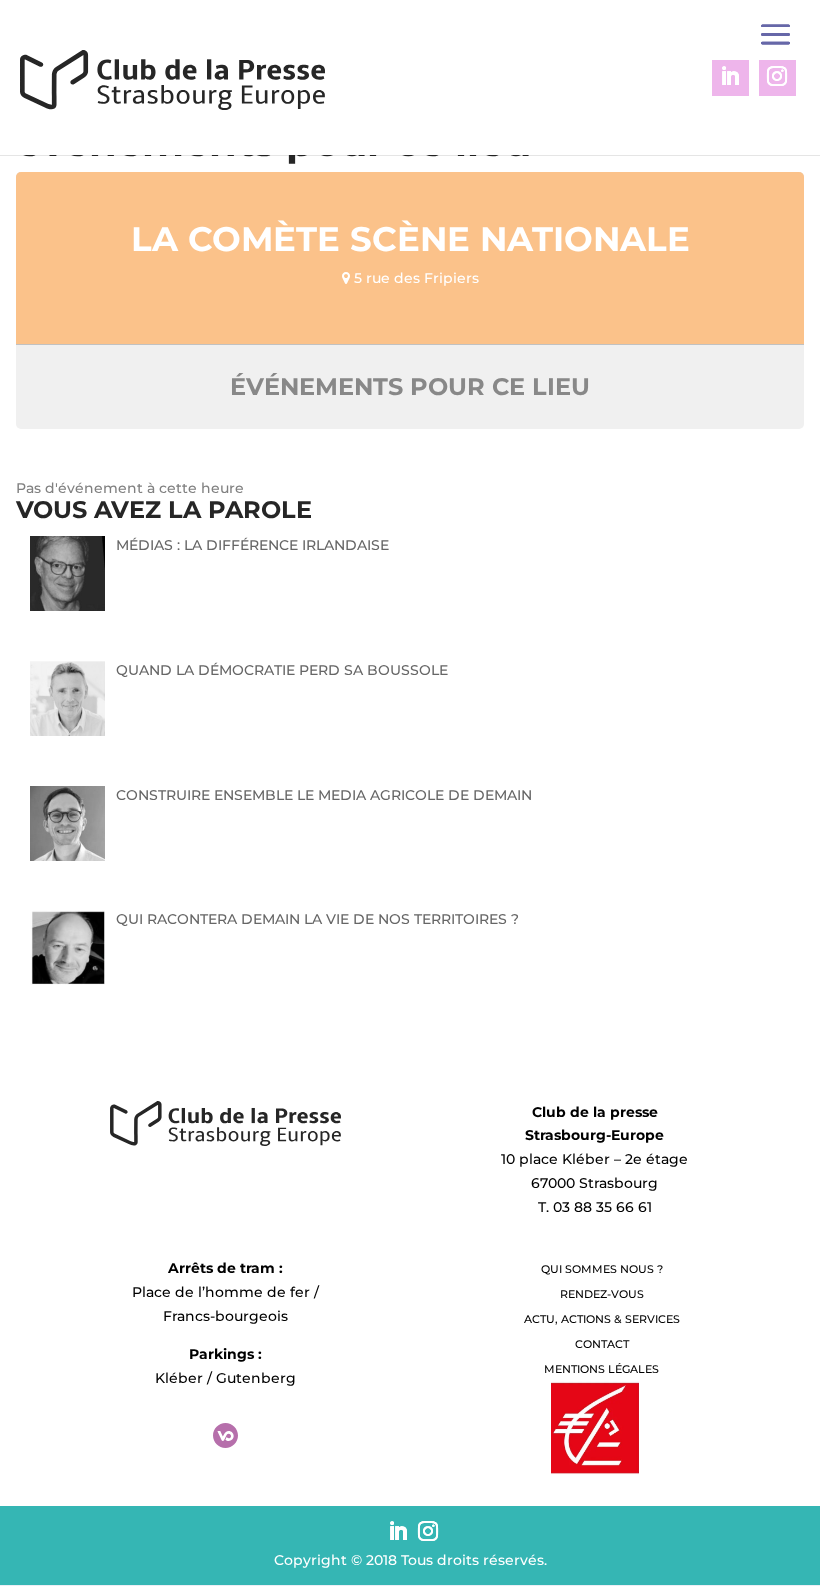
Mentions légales (601, 1369)
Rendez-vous (602, 1294)
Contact (602, 1344)
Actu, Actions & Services (602, 1319)
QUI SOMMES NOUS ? (602, 1269)
